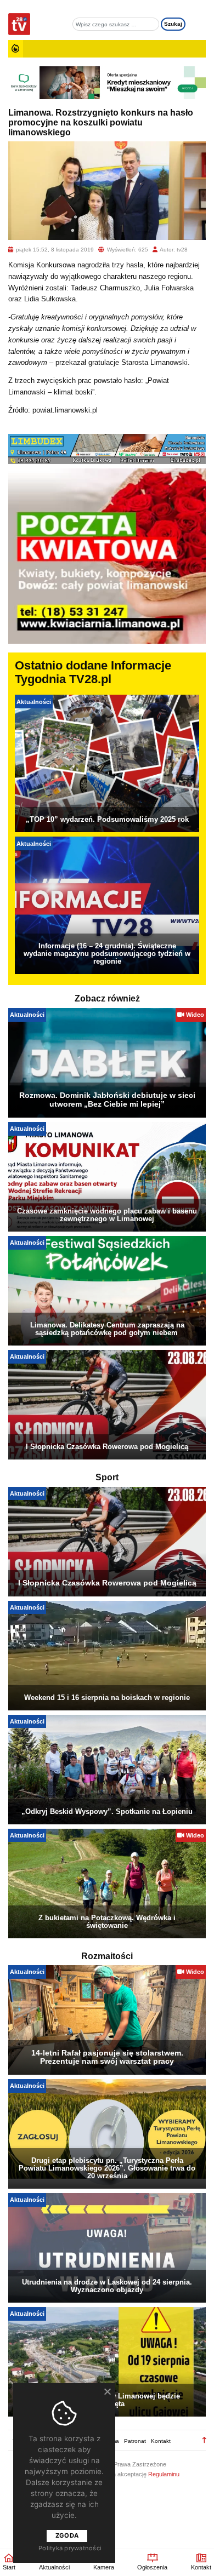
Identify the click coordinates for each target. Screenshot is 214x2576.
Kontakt (161, 2441)
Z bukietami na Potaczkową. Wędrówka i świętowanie (107, 1922)
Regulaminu (164, 2474)
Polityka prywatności (70, 2548)
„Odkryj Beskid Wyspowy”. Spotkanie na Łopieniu (107, 1811)
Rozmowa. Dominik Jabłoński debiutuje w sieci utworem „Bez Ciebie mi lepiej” (107, 1100)
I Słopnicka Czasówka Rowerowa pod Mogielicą (107, 1447)
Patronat (135, 2441)
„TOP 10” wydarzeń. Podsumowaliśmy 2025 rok (107, 819)
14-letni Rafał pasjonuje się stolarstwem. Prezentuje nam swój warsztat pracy (107, 2057)
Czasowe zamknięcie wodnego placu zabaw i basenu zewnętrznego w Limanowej (107, 1215)
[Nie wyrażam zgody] (107, 2391)
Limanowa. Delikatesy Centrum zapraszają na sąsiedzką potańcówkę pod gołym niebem (107, 1329)
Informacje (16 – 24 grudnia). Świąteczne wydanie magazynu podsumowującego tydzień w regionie (107, 954)
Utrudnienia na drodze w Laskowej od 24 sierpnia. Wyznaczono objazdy (107, 2286)
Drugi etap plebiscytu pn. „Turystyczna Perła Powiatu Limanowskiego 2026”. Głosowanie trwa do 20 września (107, 2168)
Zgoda (67, 2535)
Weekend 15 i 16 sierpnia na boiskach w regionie (107, 1698)
